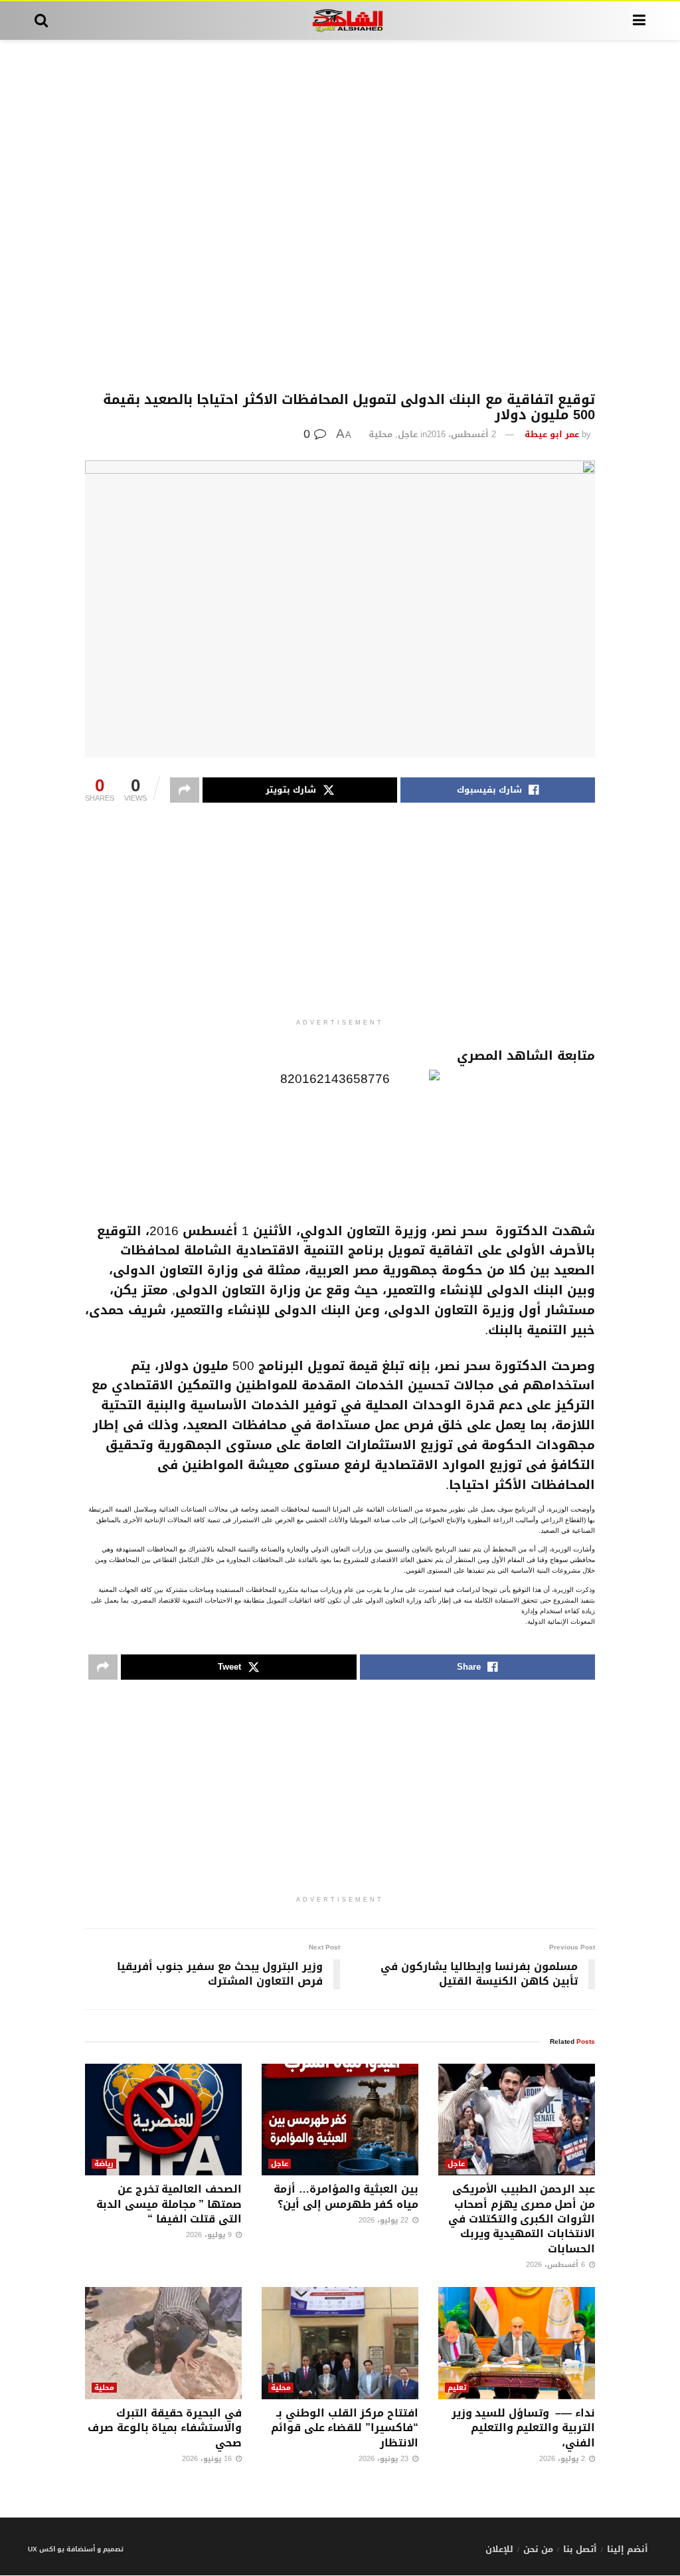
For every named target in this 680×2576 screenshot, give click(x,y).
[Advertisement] (340, 216)
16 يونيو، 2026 (208, 2459)
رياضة (104, 2164)
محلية (381, 434)
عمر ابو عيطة (552, 434)
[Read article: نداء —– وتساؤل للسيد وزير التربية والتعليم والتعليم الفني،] (517, 2343)
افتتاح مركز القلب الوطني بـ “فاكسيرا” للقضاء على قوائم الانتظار (345, 2428)
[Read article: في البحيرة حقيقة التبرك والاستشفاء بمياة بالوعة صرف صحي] (163, 2343)
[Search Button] (41, 21)
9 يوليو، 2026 (210, 2235)
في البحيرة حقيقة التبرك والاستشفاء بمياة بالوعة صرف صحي (165, 2428)
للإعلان (499, 2549)
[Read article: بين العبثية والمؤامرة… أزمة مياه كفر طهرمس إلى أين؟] (340, 2120)
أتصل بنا (580, 2549)
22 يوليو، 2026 (385, 2220)
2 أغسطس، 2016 (462, 434)
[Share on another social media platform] (185, 790)
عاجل (408, 434)
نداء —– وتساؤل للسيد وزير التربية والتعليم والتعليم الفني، (523, 2428)
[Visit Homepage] (340, 21)
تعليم (457, 2388)
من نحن (538, 2549)
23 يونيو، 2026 (385, 2459)
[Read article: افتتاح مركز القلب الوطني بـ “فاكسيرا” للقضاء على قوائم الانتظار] (340, 2343)
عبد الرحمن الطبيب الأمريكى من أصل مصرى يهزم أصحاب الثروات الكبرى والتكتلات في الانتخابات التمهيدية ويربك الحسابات (522, 2219)
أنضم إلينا (628, 2549)
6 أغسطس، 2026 (557, 2265)
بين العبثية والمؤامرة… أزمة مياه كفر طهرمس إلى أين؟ (346, 2196)
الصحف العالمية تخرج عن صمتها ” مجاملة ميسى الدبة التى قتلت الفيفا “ (169, 2204)
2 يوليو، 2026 (563, 2459)
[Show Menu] (639, 21)
